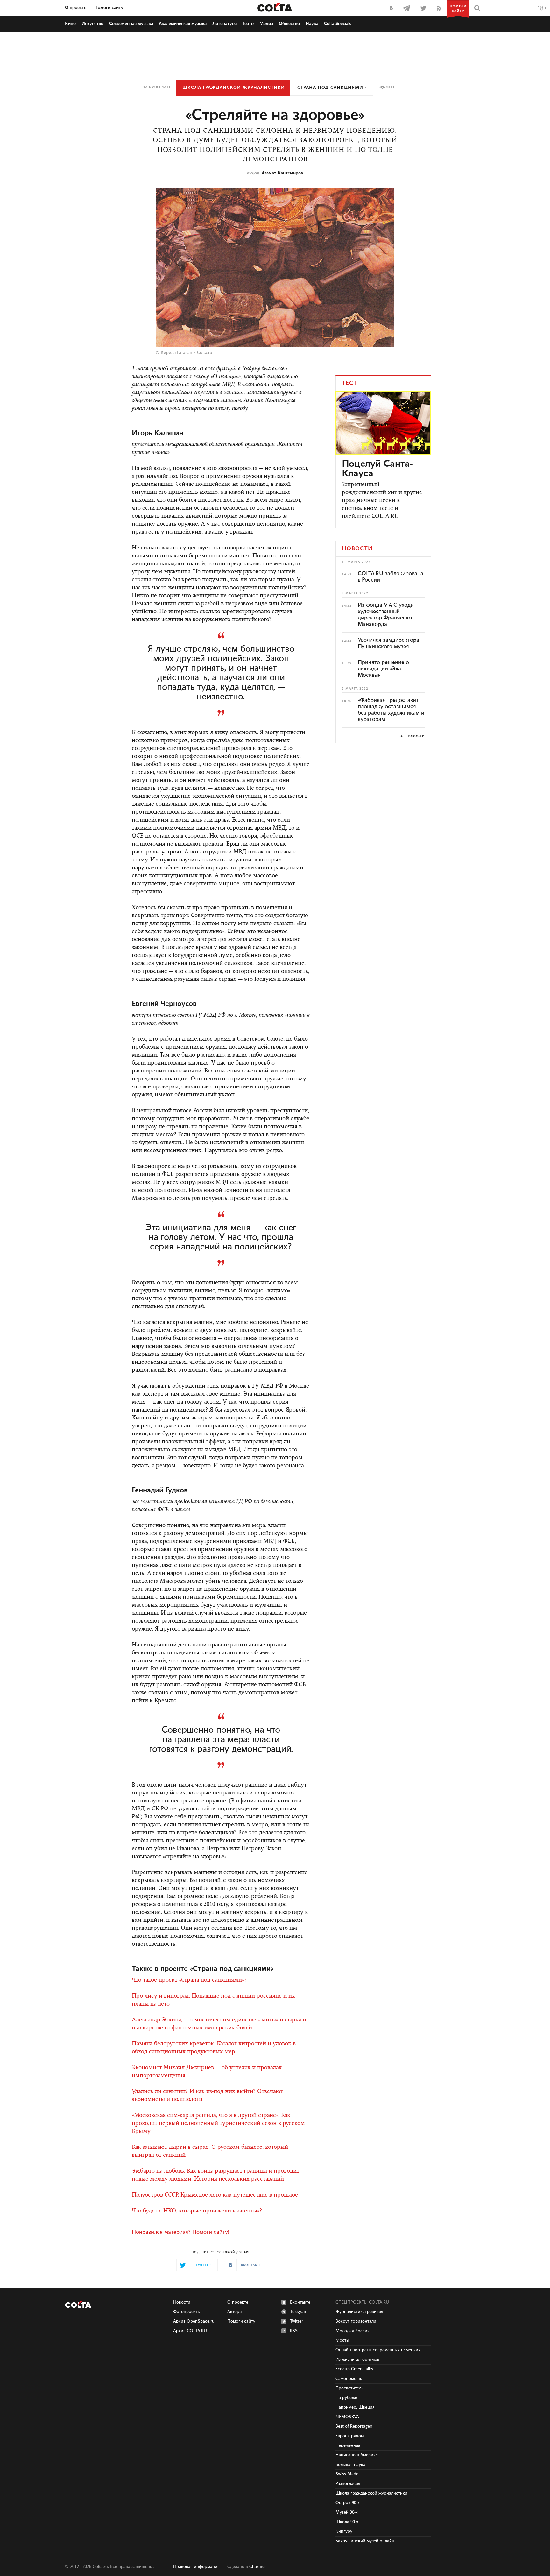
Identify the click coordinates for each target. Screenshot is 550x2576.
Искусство (92, 24)
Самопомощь (349, 2379)
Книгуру (344, 2531)
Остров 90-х (348, 2503)
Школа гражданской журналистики (234, 88)
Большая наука (350, 2465)
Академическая (183, 24)
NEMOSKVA (347, 2417)
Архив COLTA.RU (190, 2331)
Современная (131, 24)
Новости (182, 2302)
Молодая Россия (353, 2331)
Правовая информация (196, 2567)
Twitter (296, 2321)
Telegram (299, 2312)
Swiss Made (347, 2474)
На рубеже (346, 2398)
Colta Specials (338, 24)
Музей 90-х (347, 2512)
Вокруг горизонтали (356, 2321)
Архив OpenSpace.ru (194, 2321)
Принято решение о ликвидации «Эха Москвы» (383, 669)
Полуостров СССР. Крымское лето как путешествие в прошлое (215, 2195)
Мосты (342, 2340)
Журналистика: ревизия (359, 2312)
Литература (225, 24)
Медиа (266, 24)
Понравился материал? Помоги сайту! (180, 2232)
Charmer (258, 2567)
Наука (312, 24)
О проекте (76, 8)
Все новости (412, 736)
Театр (248, 24)
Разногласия (348, 2484)
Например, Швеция (355, 2407)
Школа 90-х (347, 2522)
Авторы (235, 2312)
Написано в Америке (357, 2455)
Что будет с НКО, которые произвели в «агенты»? (197, 2211)
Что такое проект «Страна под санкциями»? (189, 1980)
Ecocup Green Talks (354, 2369)
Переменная (348, 2445)
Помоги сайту (109, 8)
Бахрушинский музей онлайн (365, 2541)
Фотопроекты (187, 2312)
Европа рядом (350, 2436)
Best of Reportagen (354, 2426)
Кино (70, 24)
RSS (294, 2331)
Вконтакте (300, 2302)
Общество (289, 24)
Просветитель (349, 2388)
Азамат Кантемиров (282, 173)
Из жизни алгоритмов (357, 2360)
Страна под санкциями (330, 88)
